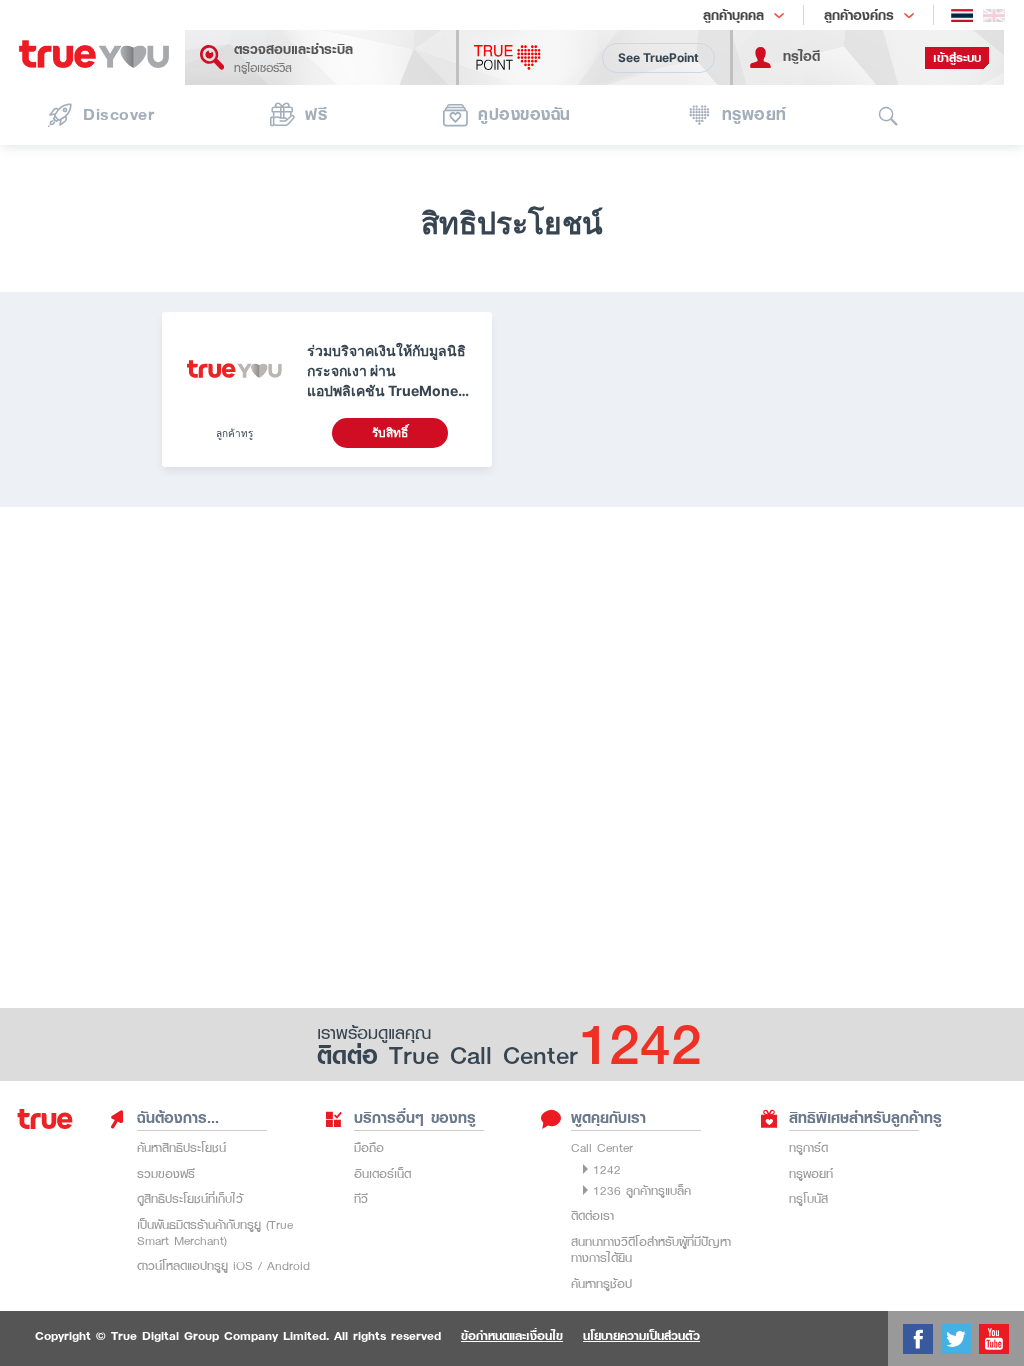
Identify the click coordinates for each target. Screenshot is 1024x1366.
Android (288, 1265)
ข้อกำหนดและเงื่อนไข (512, 1336)
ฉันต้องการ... (178, 1118)
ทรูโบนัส (808, 1198)
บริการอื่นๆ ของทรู (415, 1118)
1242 (607, 1169)
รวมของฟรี (166, 1173)
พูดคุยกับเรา (608, 1118)
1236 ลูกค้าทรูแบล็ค (642, 1190)
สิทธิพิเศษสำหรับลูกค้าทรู (865, 1118)
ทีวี (361, 1198)
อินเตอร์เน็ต (382, 1173)
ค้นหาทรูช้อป (601, 1283)
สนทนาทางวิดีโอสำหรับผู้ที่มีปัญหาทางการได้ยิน (651, 1249)
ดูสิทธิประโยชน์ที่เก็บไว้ (190, 1198)
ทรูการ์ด (808, 1147)
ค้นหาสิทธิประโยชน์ (181, 1147)
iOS (243, 1265)
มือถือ (369, 1147)
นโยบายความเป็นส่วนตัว (641, 1336)
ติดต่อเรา (592, 1215)
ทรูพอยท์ (811, 1173)
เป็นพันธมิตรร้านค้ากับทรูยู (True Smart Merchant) (215, 1232)
